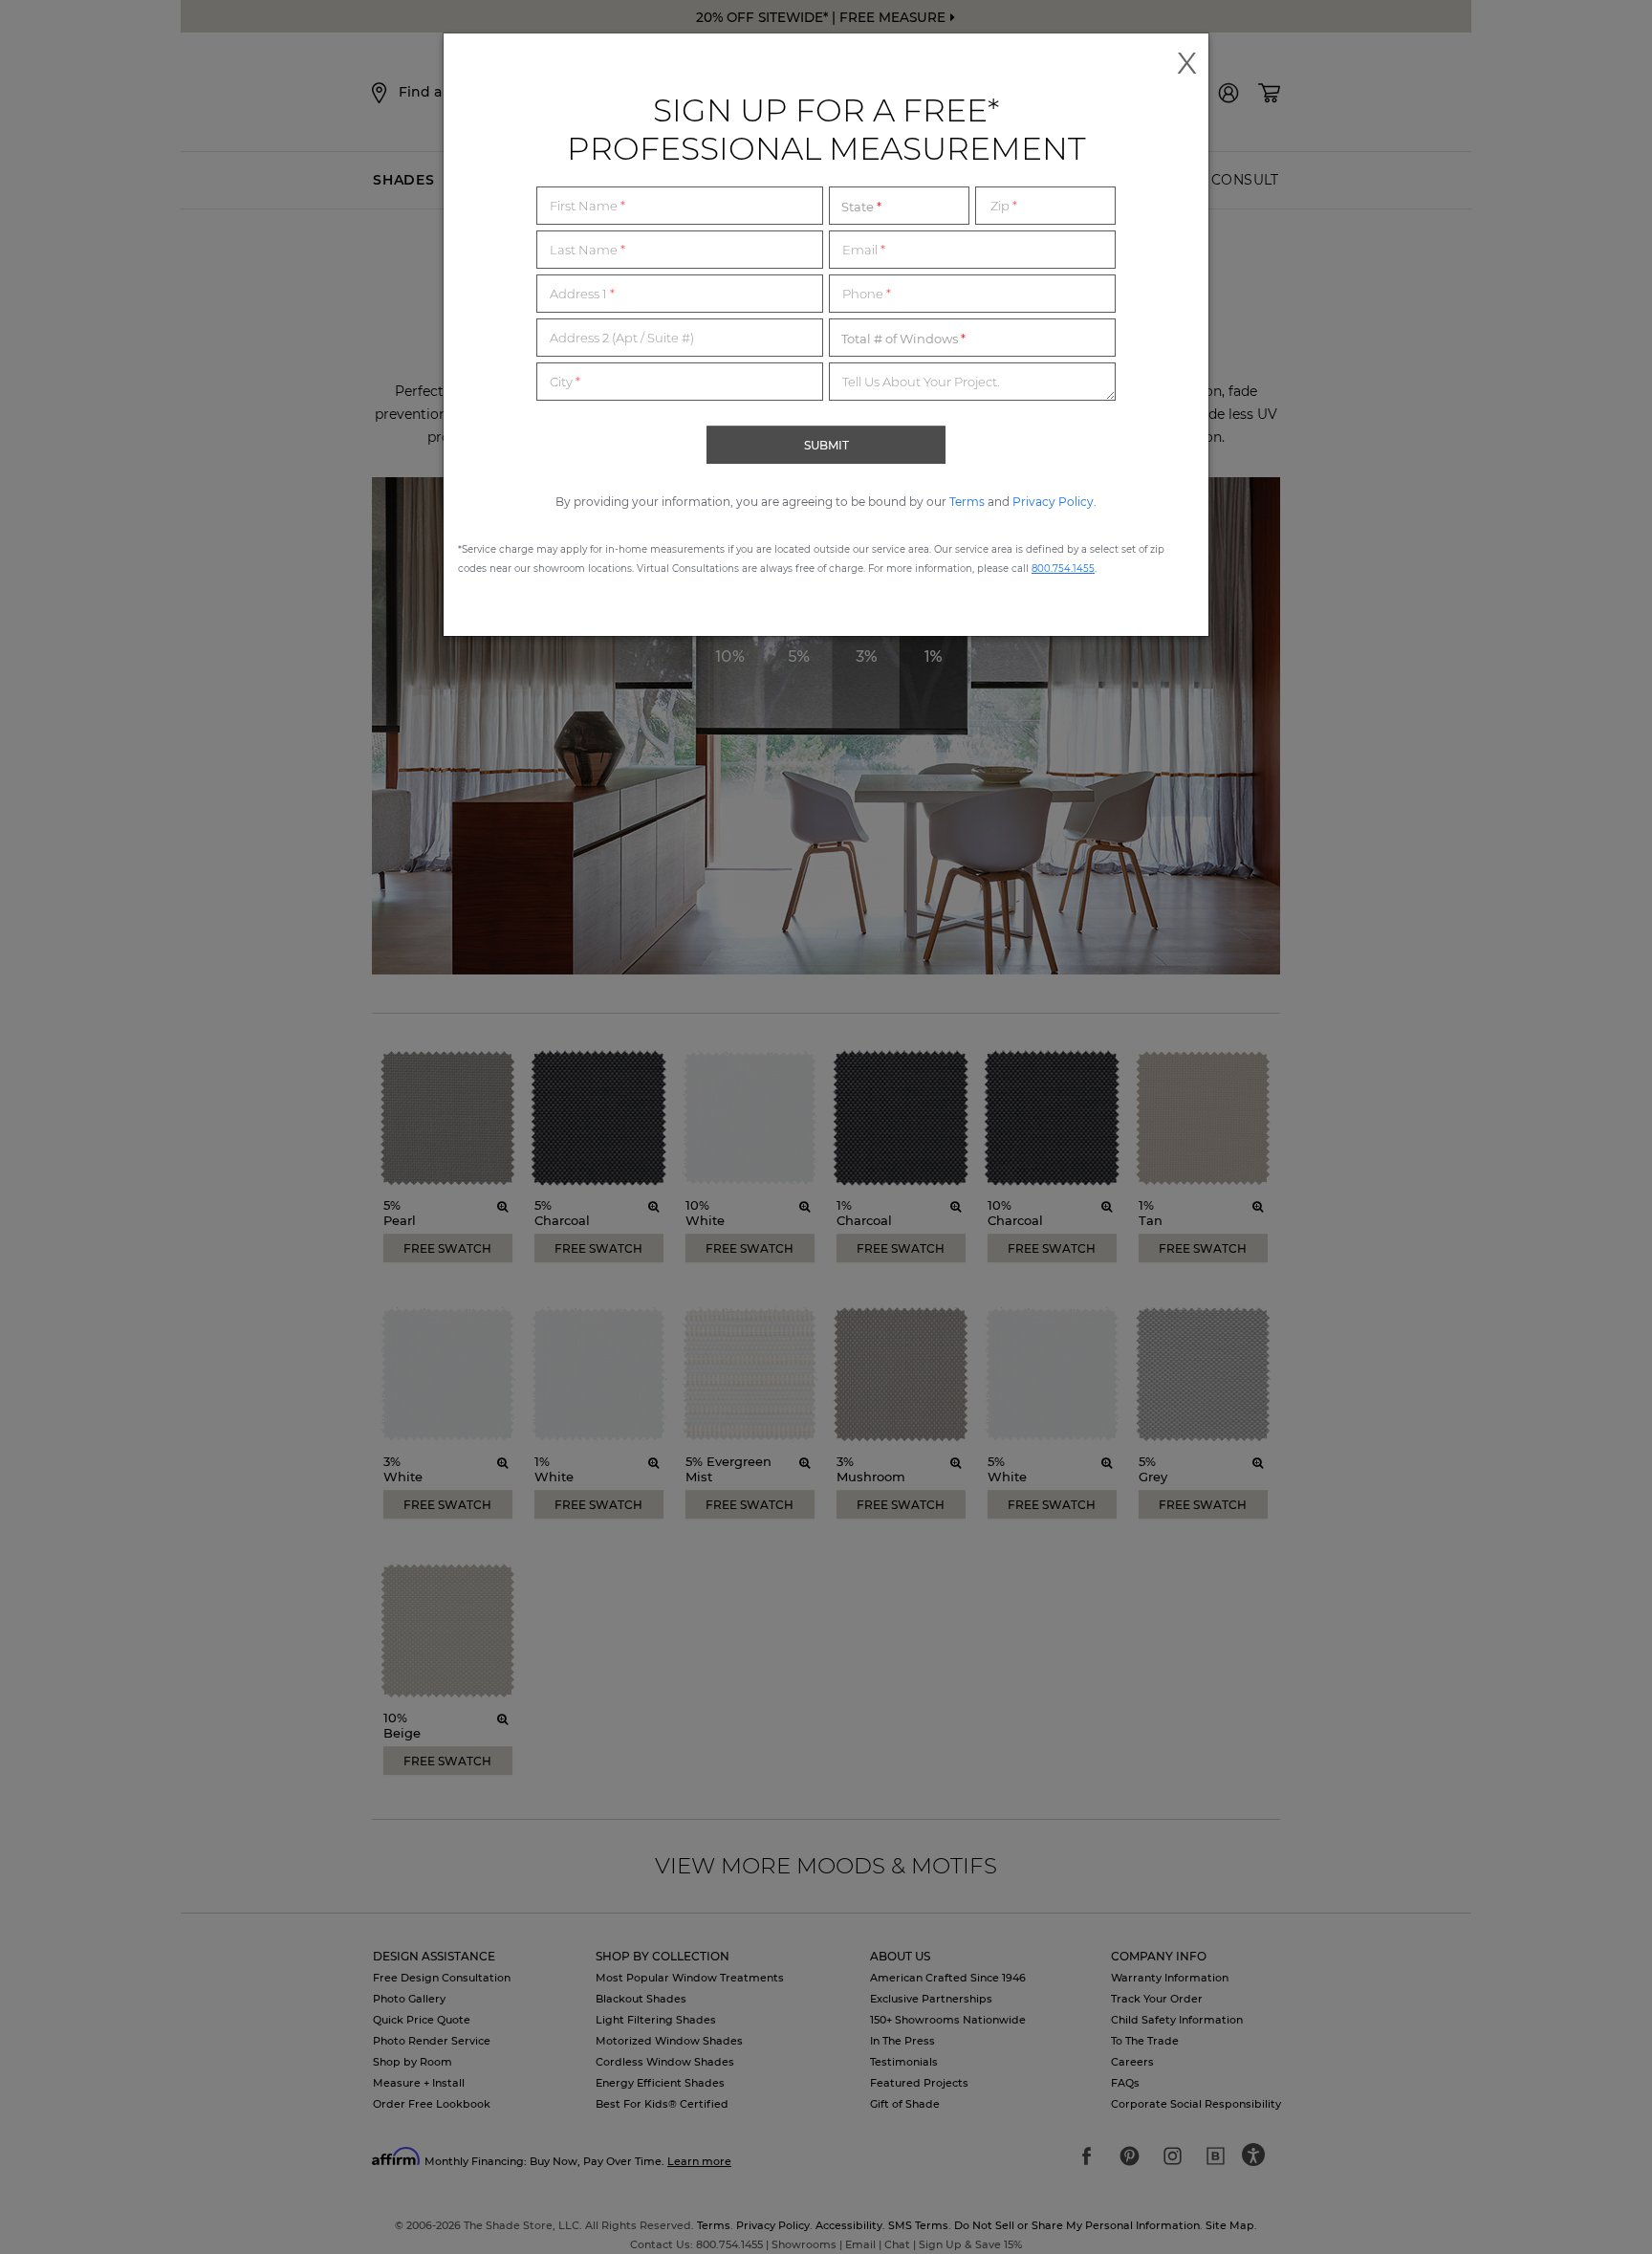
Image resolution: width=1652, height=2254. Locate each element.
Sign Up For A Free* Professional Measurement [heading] (826, 129)
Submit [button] (826, 445)
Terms (967, 502)
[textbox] (680, 206)
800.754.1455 (1063, 569)
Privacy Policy (1053, 502)
